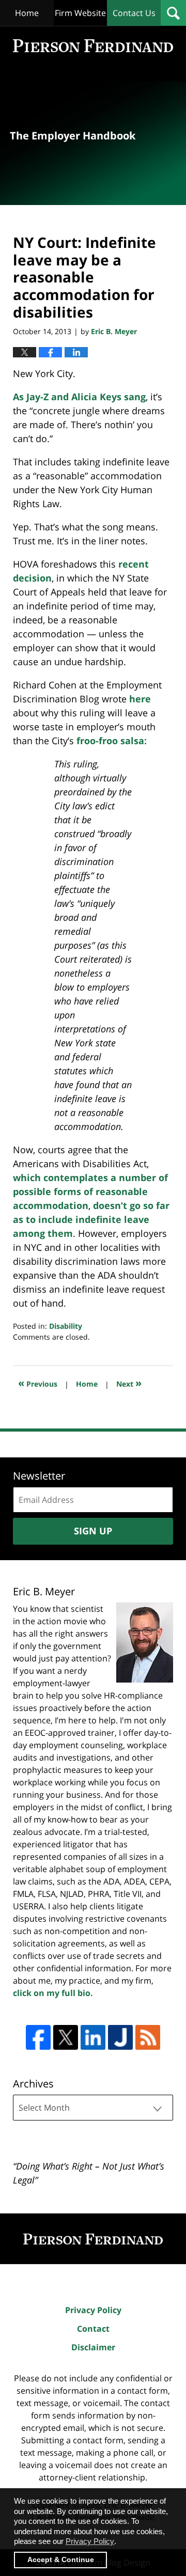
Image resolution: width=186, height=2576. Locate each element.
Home (27, 13)
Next (129, 1383)
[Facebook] (38, 2037)
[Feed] (148, 2037)
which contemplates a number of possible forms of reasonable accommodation (90, 1191)
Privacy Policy (93, 2310)
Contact (93, 2329)
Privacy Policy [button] (90, 2541)
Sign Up (93, 1531)
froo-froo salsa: (112, 741)
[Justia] (120, 2037)
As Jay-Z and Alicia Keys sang (79, 397)
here (140, 699)
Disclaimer (93, 2347)
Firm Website (80, 13)
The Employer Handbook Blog (93, 46)
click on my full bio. (53, 1993)
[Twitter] (66, 2037)
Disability (66, 1326)
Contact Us (134, 13)
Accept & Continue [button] (61, 2560)
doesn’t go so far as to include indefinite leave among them (91, 1219)
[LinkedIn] (93, 2037)
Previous (38, 1383)
